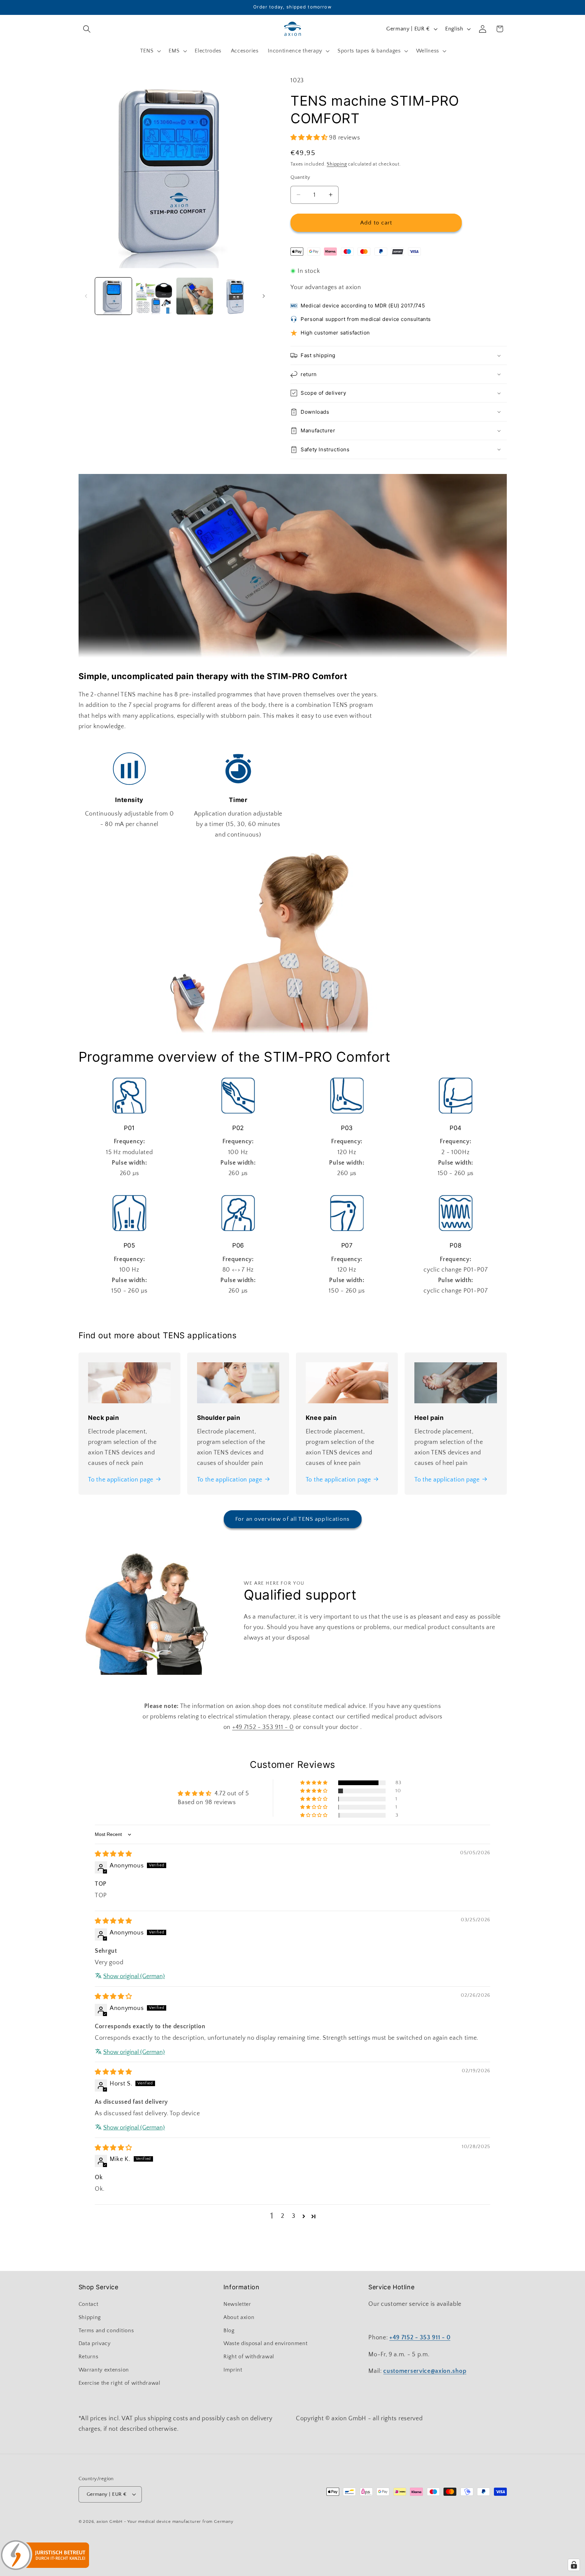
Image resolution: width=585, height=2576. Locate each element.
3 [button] (294, 2216)
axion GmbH (110, 2521)
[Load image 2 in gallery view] (154, 296)
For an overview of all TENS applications (292, 1519)
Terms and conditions (106, 2331)
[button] (87, 29)
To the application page (121, 1480)
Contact (89, 2304)
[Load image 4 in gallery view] (235, 296)
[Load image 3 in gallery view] (195, 296)
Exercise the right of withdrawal (120, 2383)
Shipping (337, 164)
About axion (239, 2317)
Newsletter (237, 2304)
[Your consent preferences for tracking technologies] (574, 2565)
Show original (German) (134, 1976)
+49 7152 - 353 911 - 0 (263, 1727)
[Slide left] (86, 296)
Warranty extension (104, 2370)
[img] (113, 1854)
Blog (229, 2331)
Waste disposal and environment (266, 2343)
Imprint (233, 2370)
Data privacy (95, 2343)
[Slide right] (264, 296)
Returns (89, 2357)
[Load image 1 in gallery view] (113, 296)
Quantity (300, 177)
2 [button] (283, 2216)
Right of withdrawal (249, 2357)
